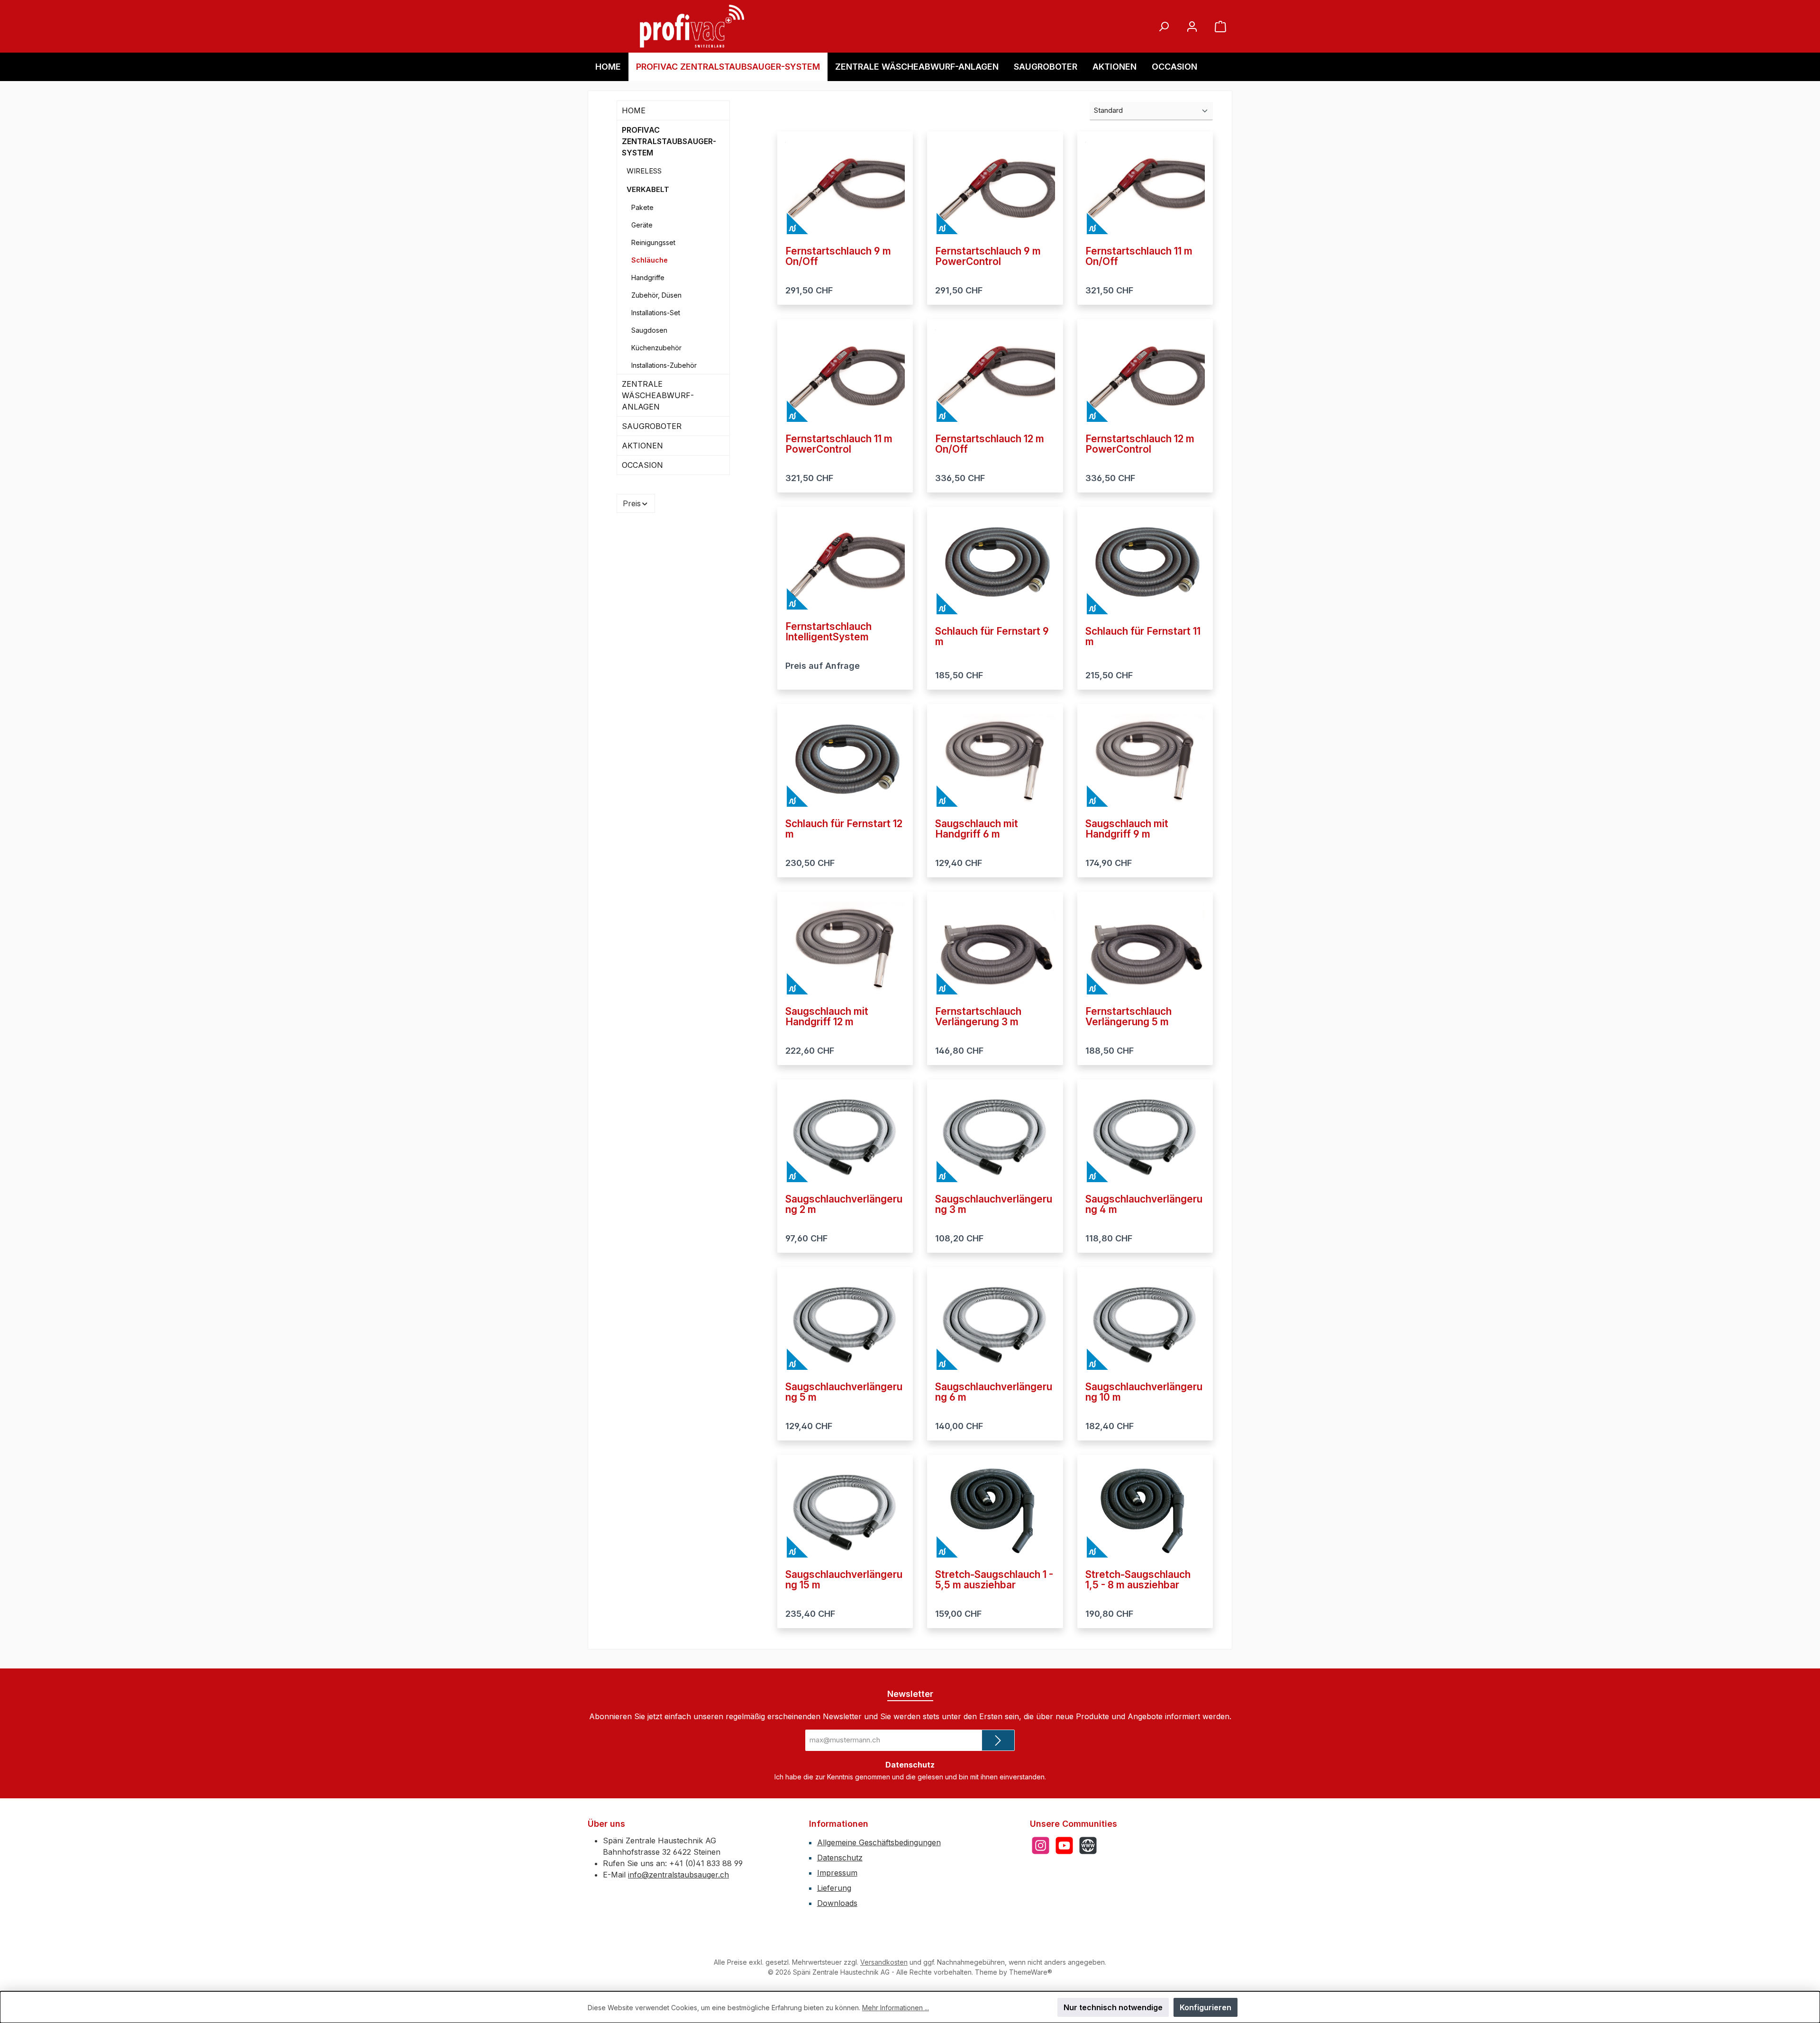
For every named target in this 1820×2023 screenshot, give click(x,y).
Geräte (642, 225)
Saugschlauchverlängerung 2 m (844, 1204)
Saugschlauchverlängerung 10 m (1144, 1392)
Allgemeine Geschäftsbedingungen (879, 1842)
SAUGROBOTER (652, 426)
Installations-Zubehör (664, 365)
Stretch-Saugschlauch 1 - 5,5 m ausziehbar (994, 1580)
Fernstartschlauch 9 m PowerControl (988, 256)
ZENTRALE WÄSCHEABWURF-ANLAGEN (658, 395)
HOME (634, 110)
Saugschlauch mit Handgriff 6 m (977, 829)
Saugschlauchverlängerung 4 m (1144, 1204)
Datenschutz (840, 1858)
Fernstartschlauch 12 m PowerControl (1140, 444)
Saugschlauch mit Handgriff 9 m (1127, 829)
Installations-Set (656, 313)
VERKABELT (648, 189)
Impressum (837, 1873)
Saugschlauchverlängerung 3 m (994, 1204)
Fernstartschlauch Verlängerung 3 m (978, 1017)
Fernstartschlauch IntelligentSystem (828, 632)
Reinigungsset (653, 242)
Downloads (837, 1903)
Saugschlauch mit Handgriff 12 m (827, 1017)
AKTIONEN (642, 446)
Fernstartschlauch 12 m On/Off (990, 444)
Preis (632, 503)
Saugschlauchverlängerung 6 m (994, 1392)
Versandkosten (884, 1962)
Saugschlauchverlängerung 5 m (844, 1392)
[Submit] (998, 1740)
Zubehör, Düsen (656, 295)
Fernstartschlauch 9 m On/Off (838, 256)
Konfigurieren (1206, 2007)
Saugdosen (649, 330)
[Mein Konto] (1192, 26)
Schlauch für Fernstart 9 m (992, 637)
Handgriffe (648, 278)
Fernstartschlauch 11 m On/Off (1139, 256)
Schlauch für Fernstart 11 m (1143, 637)
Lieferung (834, 1888)
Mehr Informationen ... (896, 2008)
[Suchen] (1164, 26)
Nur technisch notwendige (1113, 2007)
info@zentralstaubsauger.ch (678, 1875)
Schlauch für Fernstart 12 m (844, 829)
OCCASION (642, 465)
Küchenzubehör (656, 348)
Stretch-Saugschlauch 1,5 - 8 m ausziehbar (1138, 1580)
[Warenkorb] (1220, 26)
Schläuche (650, 260)
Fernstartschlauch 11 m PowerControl (839, 444)
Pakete (642, 207)
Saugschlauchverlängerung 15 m (844, 1580)
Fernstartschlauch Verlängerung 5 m (1128, 1017)
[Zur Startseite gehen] (692, 26)
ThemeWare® (1031, 1972)
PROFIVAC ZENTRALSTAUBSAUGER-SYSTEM (669, 141)
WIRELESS (644, 171)
